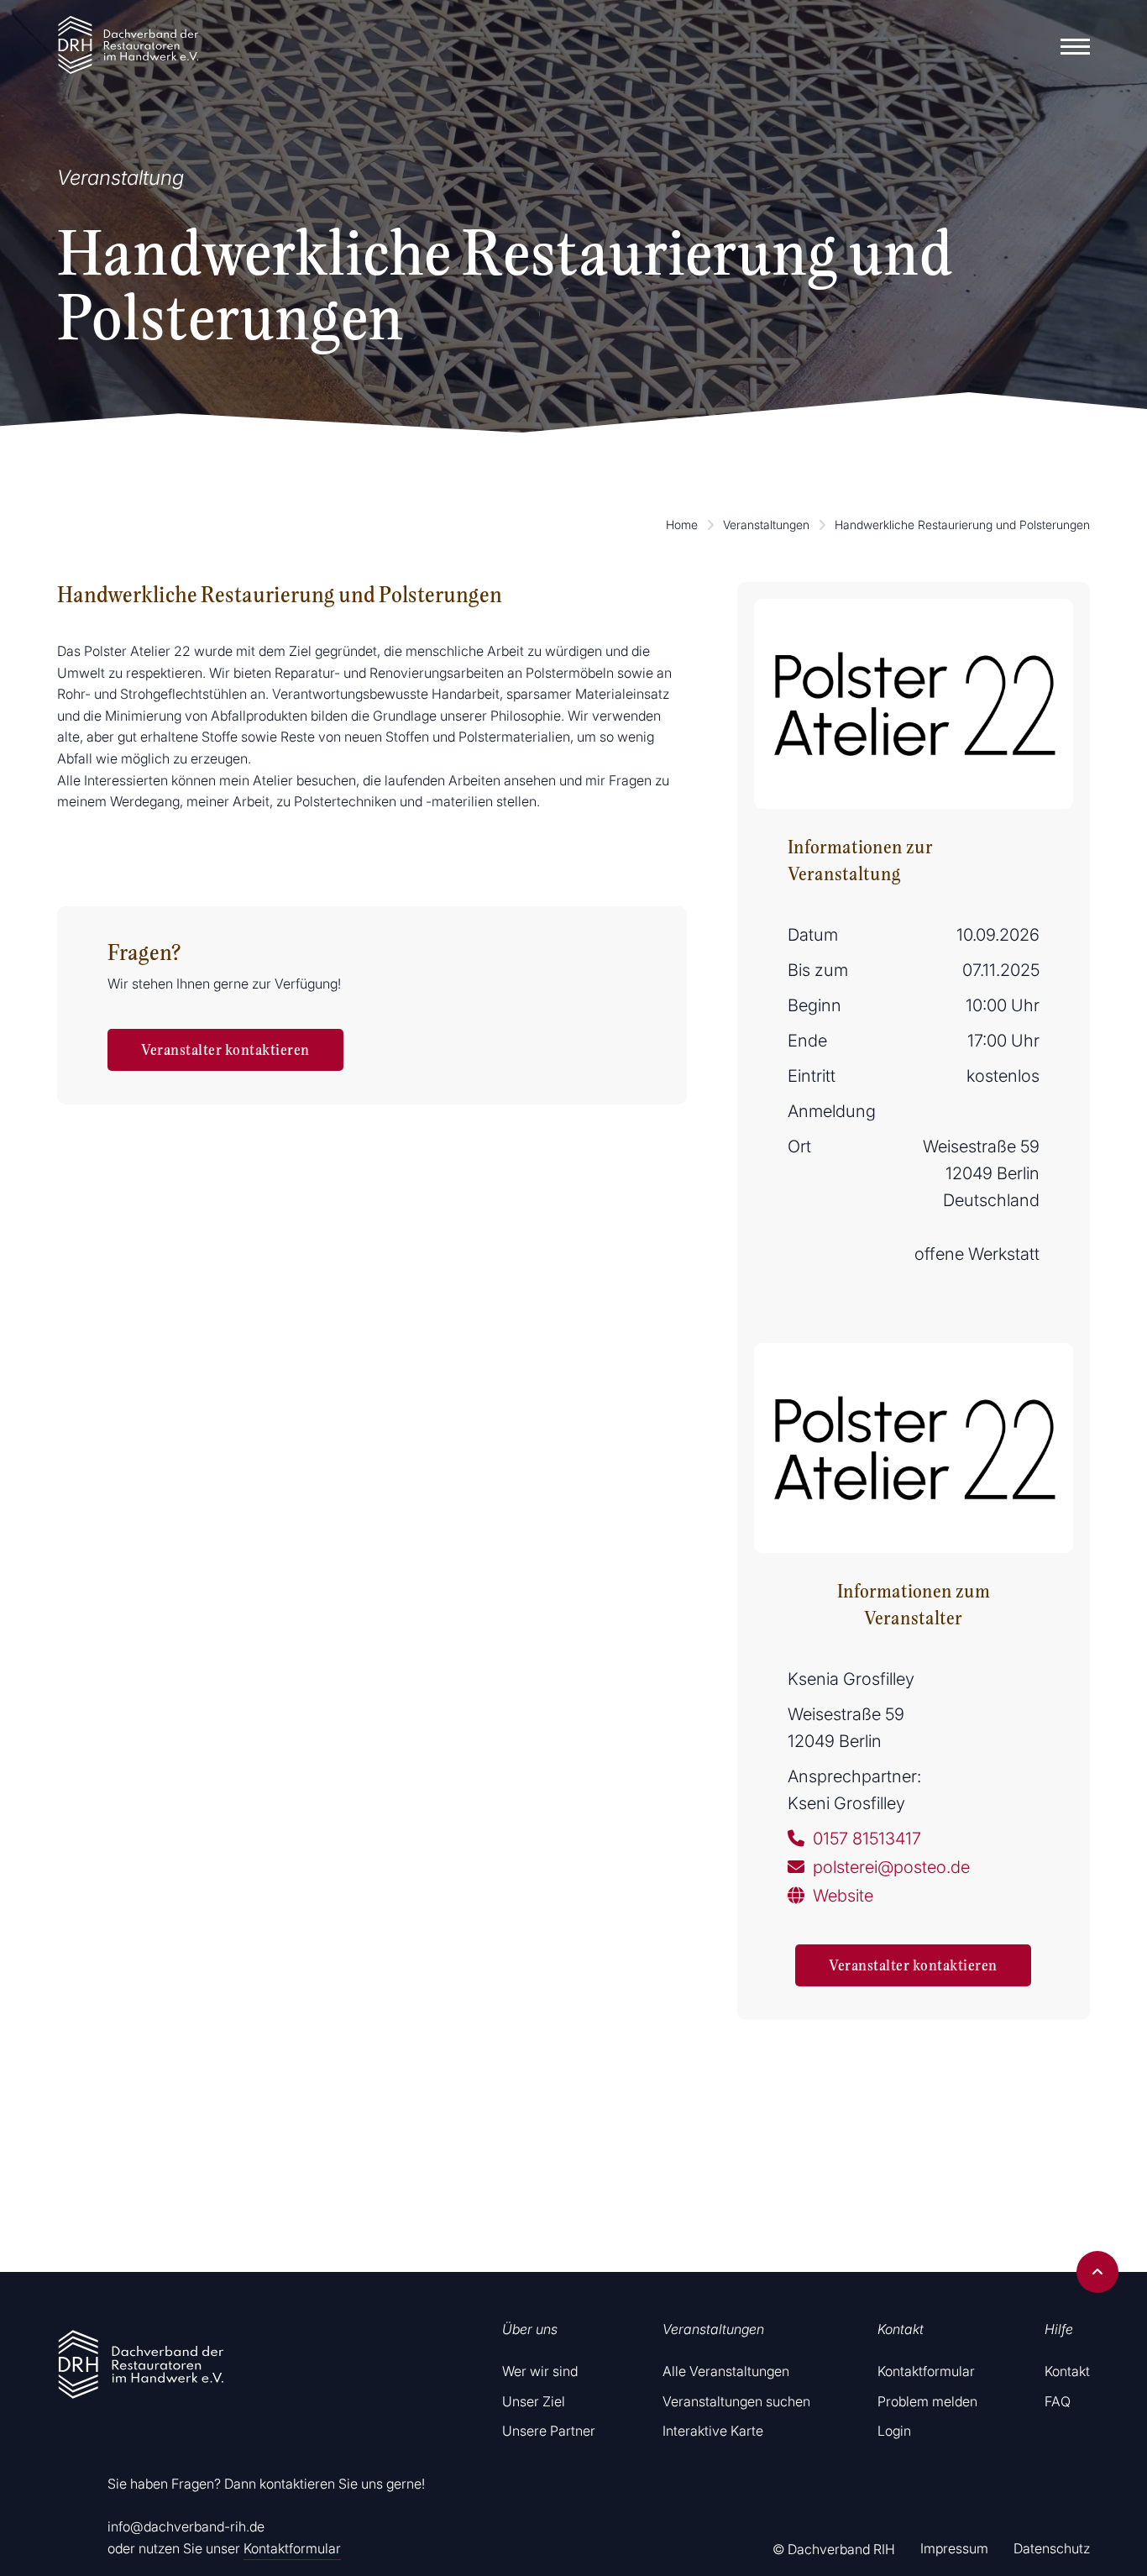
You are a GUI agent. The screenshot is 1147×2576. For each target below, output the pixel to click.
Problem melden (927, 2401)
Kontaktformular (292, 2548)
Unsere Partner (549, 2431)
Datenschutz (1052, 2548)
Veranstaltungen (766, 525)
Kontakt (1067, 2371)
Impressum (954, 2548)
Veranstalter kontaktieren (225, 1050)
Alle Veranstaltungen (726, 2371)
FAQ (1058, 2401)
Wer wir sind (540, 2371)
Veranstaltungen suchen (736, 2401)
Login (894, 2431)
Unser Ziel (534, 2401)
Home (682, 525)
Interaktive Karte (713, 2431)
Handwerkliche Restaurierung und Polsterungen (962, 525)
